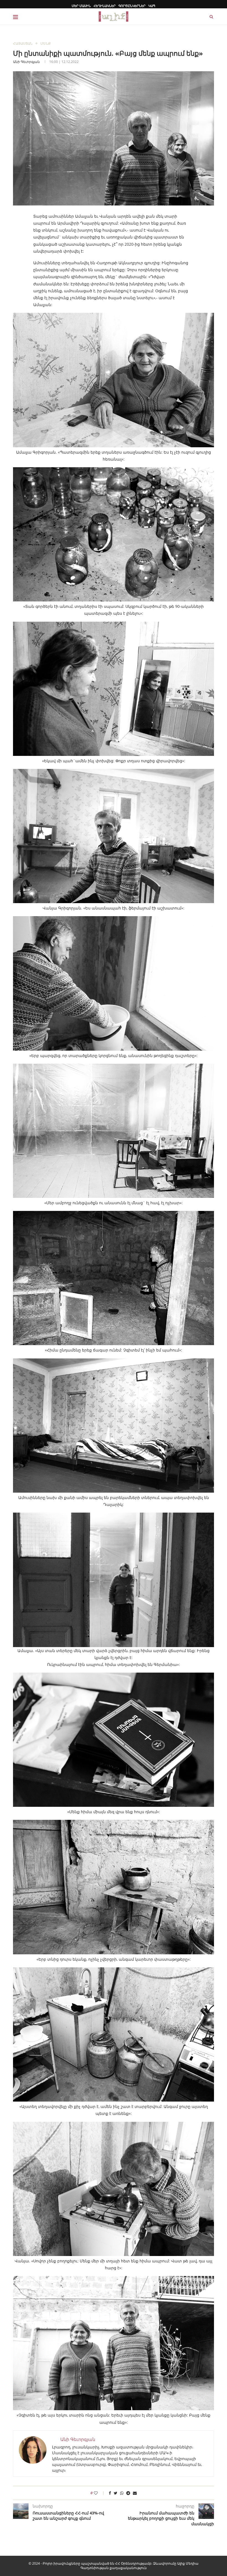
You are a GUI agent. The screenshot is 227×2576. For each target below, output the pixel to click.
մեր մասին (81, 6)
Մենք (46, 44)
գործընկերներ (132, 6)
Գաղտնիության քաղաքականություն (114, 2568)
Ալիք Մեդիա (188, 2563)
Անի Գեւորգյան (26, 62)
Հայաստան (23, 44)
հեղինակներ (105, 6)
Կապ (152, 6)
